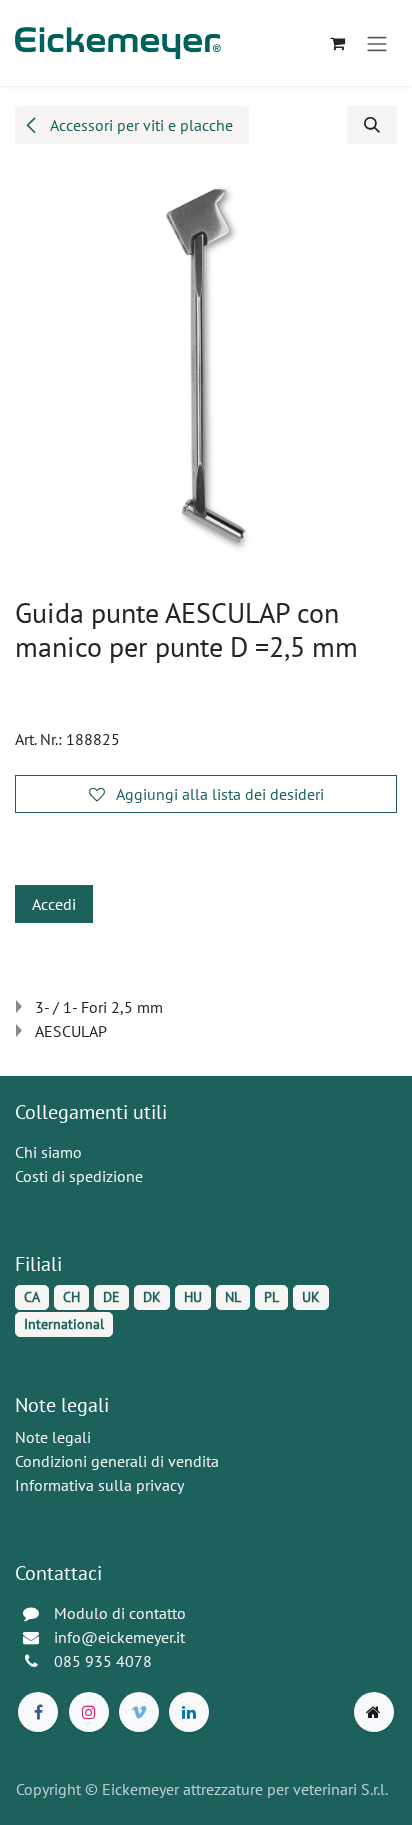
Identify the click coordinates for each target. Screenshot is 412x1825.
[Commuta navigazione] (377, 43)
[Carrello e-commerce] (337, 43)
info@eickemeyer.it (119, 1637)
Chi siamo (48, 1152)
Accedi (54, 904)
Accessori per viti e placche (140, 125)
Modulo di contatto (120, 1613)
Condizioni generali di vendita (117, 1461)
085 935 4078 (103, 1661)
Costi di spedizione (79, 1176)
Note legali (53, 1437)
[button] (372, 125)
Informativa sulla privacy (99, 1485)
